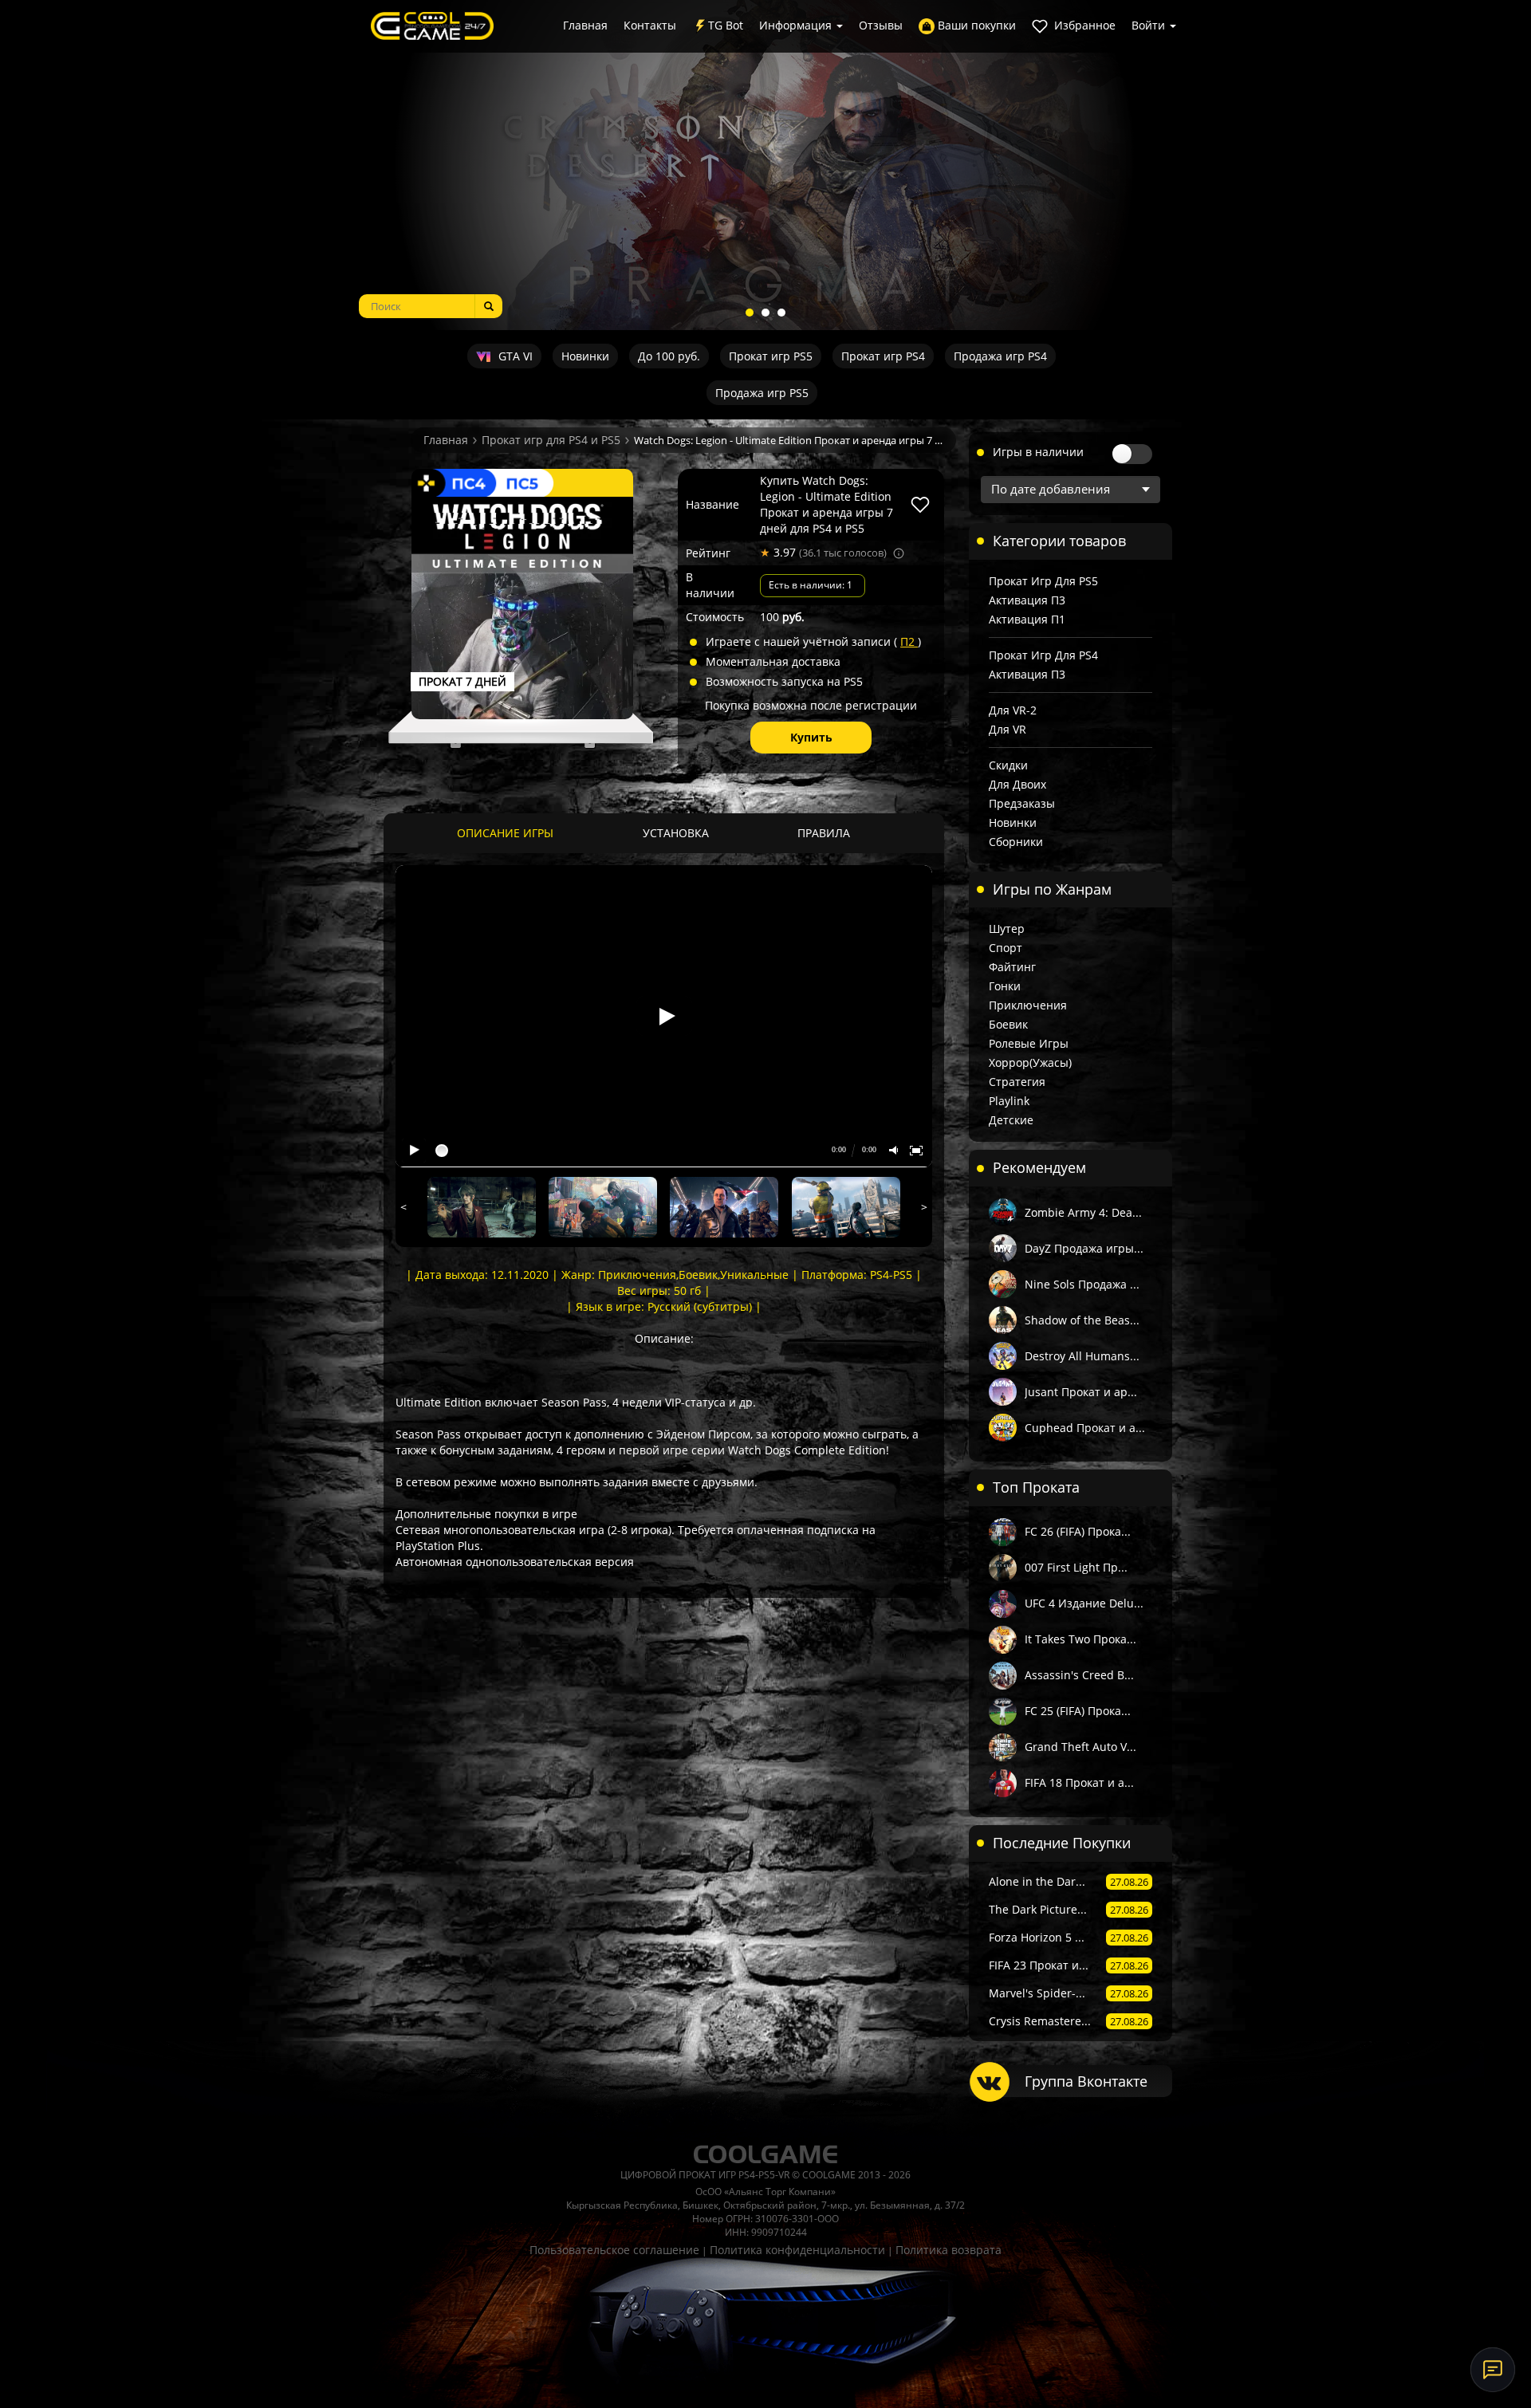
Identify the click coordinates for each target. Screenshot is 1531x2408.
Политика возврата (949, 2250)
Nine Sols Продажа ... (1082, 1284)
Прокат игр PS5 (771, 356)
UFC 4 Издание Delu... (1084, 1603)
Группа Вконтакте (1086, 2081)
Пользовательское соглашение (614, 2250)
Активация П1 (1027, 619)
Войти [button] (1150, 25)
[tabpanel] (765, 165)
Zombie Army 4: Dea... (1083, 1212)
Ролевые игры (1029, 1043)
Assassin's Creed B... (1079, 1675)
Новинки (585, 356)
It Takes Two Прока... (1080, 1639)
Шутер (1007, 929)
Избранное (1083, 25)
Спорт (1006, 948)
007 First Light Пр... (1076, 1567)
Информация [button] (797, 25)
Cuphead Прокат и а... (1085, 1428)
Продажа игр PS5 (762, 393)
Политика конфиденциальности (797, 2250)
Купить (811, 737)
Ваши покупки (975, 25)
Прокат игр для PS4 (1043, 655)
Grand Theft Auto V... (1080, 1747)
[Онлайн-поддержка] (1493, 2370)
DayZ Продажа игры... (1084, 1248)
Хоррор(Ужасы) (1030, 1062)
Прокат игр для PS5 (1043, 581)
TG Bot (726, 25)
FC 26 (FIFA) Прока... (1078, 1531)
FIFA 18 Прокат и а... (1079, 1782)
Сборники (1016, 842)
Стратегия (1017, 1082)
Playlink (1009, 1101)
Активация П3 (1027, 600)
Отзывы (881, 25)
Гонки (1005, 986)
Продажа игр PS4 (1000, 356)
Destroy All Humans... (1082, 1356)
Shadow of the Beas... (1082, 1320)
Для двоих (1017, 784)
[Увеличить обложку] (522, 607)
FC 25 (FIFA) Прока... (1078, 1711)
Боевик (1008, 1024)
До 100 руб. (669, 356)
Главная (585, 25)
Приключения (1028, 1005)
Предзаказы (1022, 803)
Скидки (1008, 765)
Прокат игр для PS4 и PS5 (551, 440)
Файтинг (1012, 967)
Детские (1011, 1120)
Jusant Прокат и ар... (1081, 1392)
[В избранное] (920, 505)
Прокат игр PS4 (883, 356)
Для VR (1008, 729)
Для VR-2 (1013, 710)
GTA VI (514, 356)
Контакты (650, 25)
